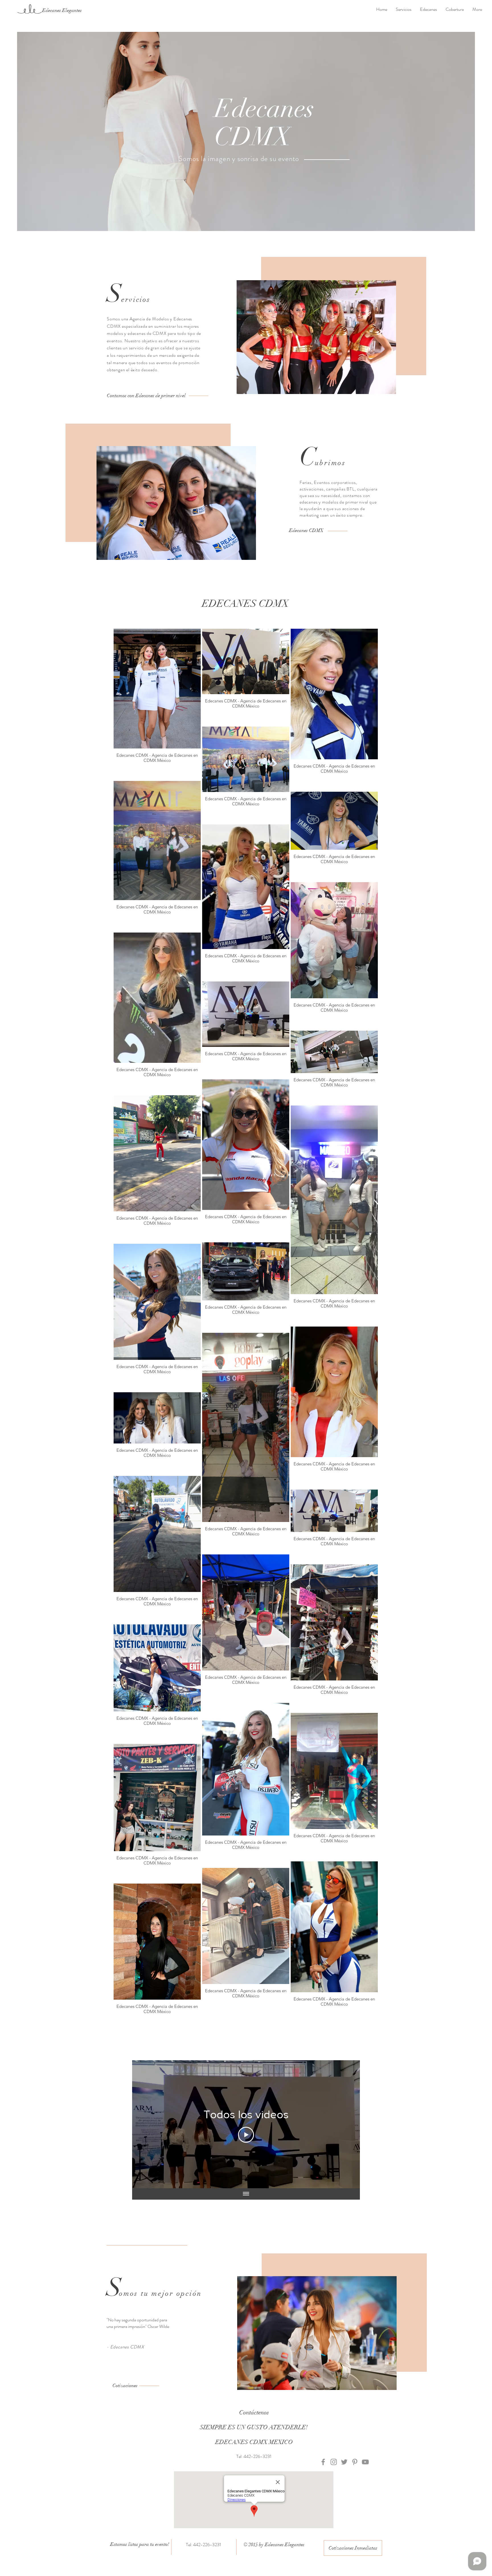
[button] (306, 531)
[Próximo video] (348, 2124)
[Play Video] (246, 2135)
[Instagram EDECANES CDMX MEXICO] (334, 2462)
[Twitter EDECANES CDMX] (344, 2462)
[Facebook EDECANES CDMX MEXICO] (323, 2462)
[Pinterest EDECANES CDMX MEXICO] (355, 2462)
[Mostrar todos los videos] (246, 2194)
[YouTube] (365, 2462)
